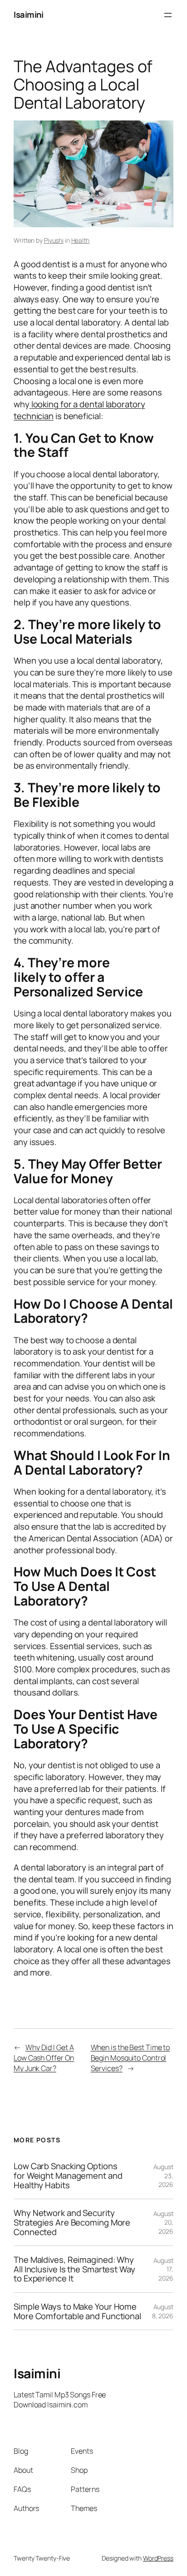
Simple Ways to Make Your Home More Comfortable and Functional (77, 2311)
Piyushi (54, 240)
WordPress (158, 2558)
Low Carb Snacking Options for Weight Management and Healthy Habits (68, 2176)
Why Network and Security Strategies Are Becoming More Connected (72, 2222)
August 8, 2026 (163, 2311)
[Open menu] (168, 15)
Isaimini (28, 15)
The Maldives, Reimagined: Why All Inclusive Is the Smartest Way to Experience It (74, 2269)
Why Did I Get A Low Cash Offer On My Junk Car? (44, 2058)
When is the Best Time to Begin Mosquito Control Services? (130, 2058)
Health (80, 240)
